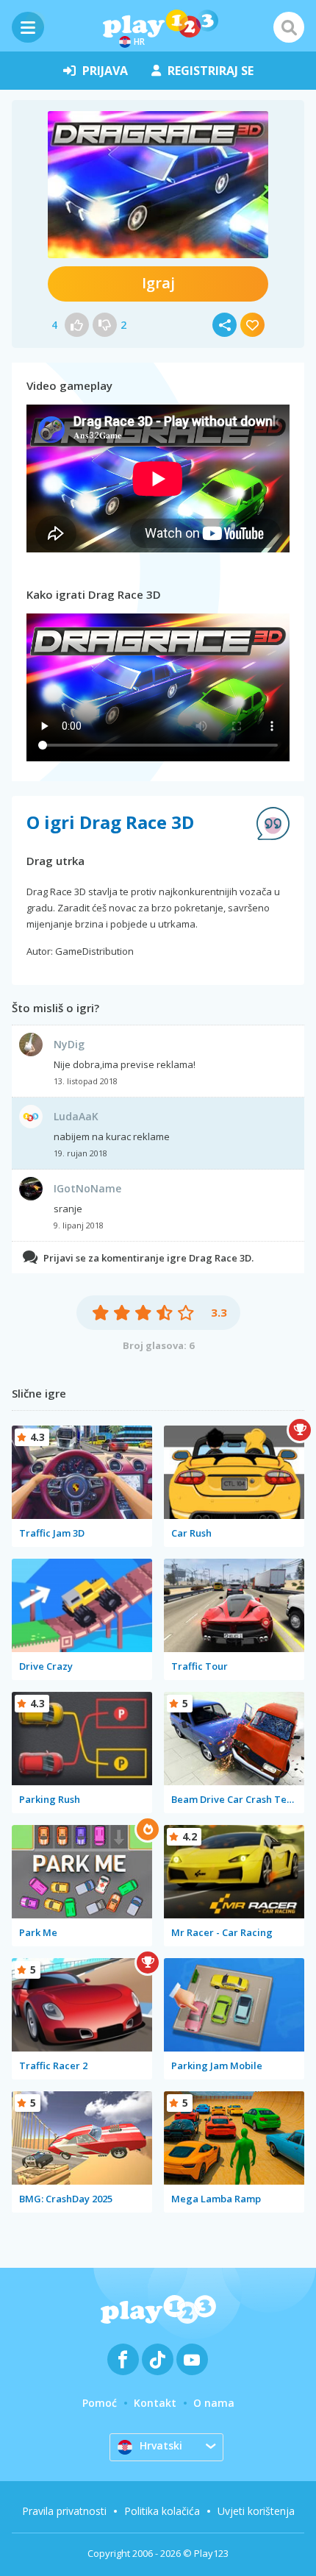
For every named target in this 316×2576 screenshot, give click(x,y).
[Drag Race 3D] (158, 185)
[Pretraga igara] (289, 27)
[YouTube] (192, 2359)
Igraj (158, 283)
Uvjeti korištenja (256, 2511)
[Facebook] (123, 2359)
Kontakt (155, 2403)
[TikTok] (158, 2359)
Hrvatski (161, 2445)
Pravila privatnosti (64, 2511)
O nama (214, 2403)
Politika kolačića (162, 2511)
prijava (105, 71)
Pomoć (100, 2403)
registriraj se (211, 71)
